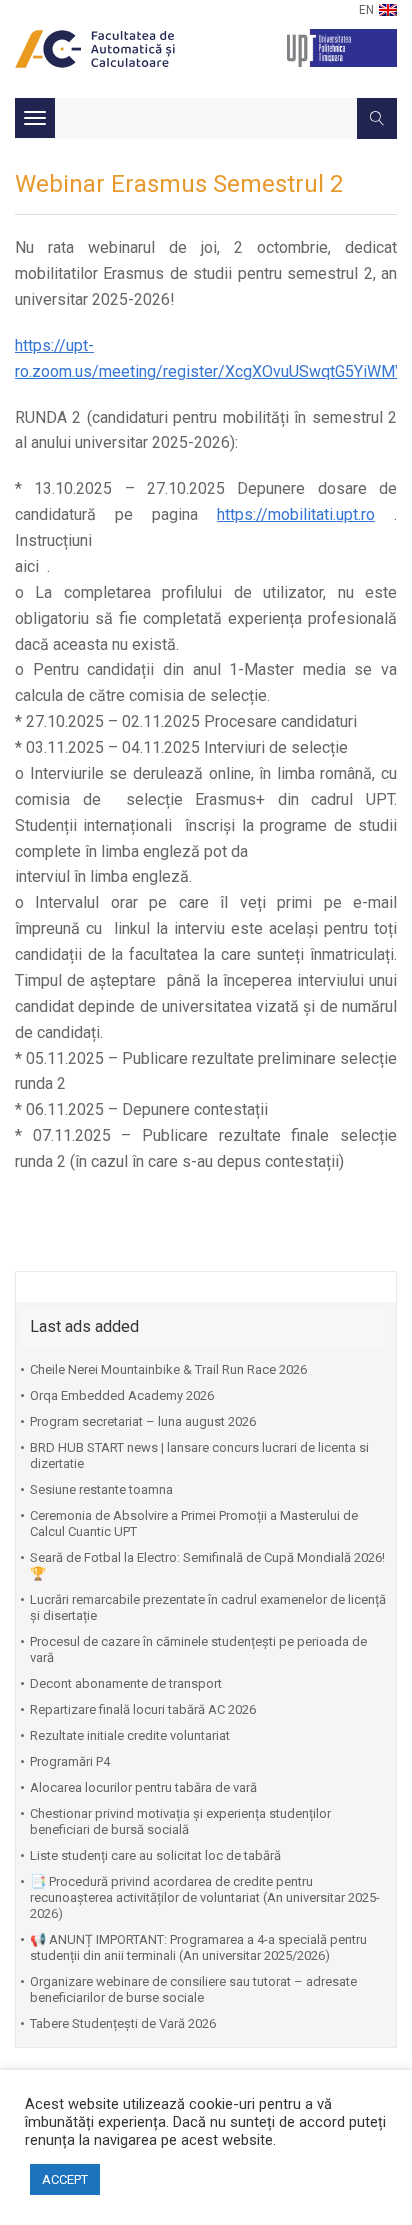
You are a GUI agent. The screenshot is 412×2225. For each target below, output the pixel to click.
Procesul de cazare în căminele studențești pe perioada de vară (198, 1649)
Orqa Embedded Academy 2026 (122, 1395)
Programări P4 (70, 1761)
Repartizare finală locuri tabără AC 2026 (143, 1709)
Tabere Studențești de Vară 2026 (123, 2023)
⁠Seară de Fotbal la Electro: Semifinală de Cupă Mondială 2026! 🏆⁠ (207, 1565)
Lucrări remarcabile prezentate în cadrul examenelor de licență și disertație (208, 1607)
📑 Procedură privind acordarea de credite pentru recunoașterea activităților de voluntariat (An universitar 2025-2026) (205, 1897)
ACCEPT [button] (65, 2179)
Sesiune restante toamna (101, 1489)
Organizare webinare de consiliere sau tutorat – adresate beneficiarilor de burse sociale (193, 1989)
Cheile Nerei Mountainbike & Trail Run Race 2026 (168, 1369)
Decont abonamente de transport (126, 1683)
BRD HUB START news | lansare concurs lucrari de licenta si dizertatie (199, 1455)
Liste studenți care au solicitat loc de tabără (155, 1855)
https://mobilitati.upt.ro (296, 514)
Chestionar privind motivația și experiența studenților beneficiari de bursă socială (180, 1821)
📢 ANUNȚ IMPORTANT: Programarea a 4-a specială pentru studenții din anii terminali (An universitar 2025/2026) (198, 1947)
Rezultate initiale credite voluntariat (130, 1735)
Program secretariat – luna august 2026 (143, 1421)
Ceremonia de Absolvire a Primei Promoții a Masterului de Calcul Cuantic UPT (194, 1523)
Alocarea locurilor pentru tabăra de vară (143, 1787)
